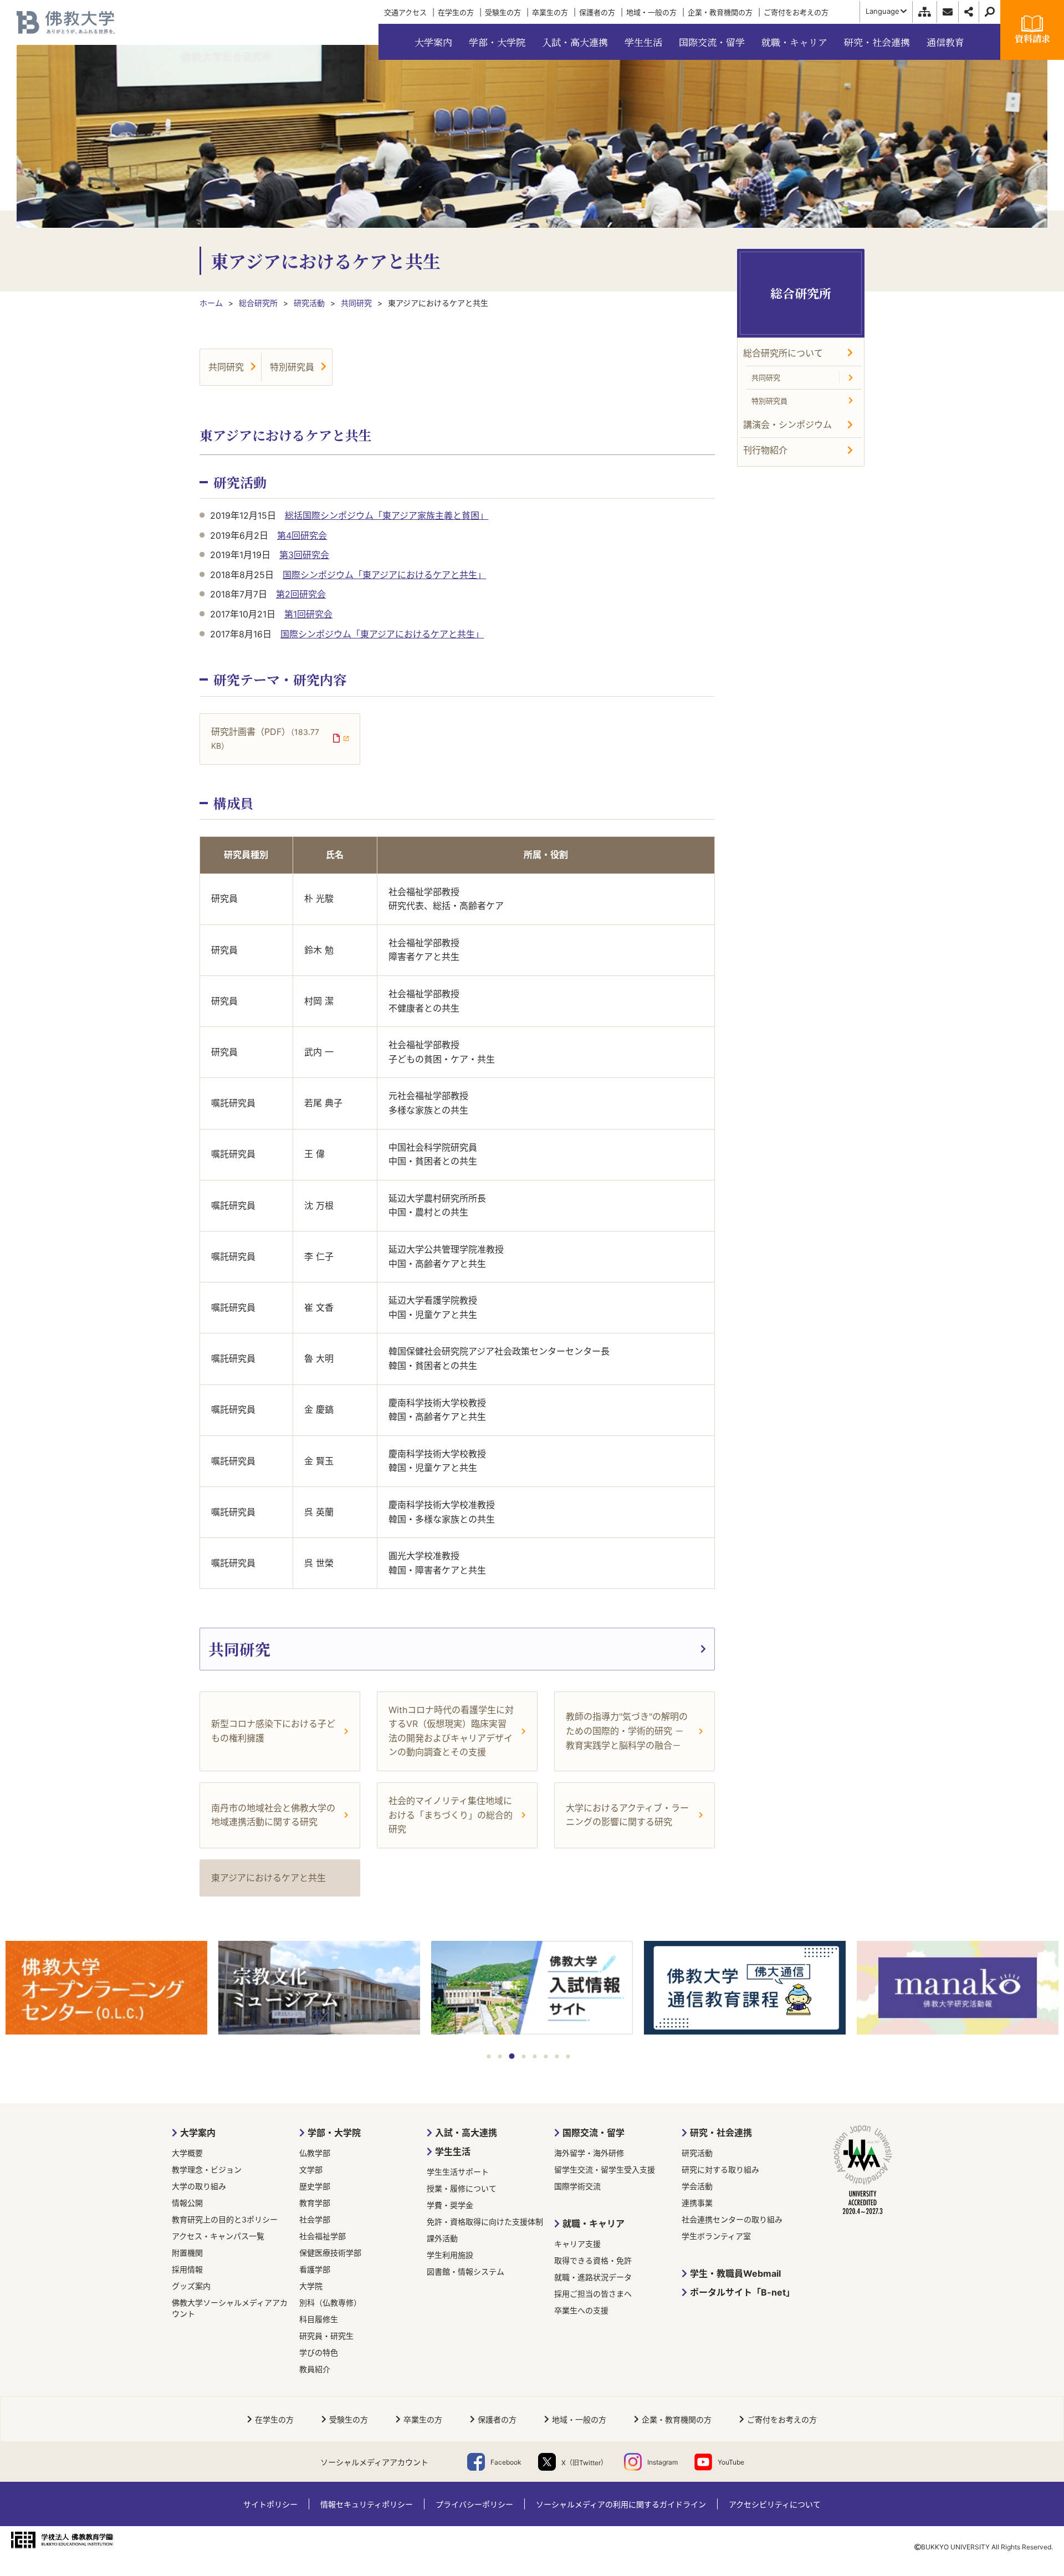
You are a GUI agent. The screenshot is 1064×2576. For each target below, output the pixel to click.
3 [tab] (512, 2056)
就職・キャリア (594, 2224)
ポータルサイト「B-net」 (742, 2292)
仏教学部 (315, 2153)
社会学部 (315, 2219)
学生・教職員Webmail (735, 2273)
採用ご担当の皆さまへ (593, 2294)
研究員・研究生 (326, 2336)
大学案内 (198, 2133)
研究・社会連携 (721, 2133)
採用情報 (187, 2269)
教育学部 (315, 2203)
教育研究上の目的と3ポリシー (225, 2219)
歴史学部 (315, 2186)
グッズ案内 (191, 2286)
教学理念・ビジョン (207, 2169)
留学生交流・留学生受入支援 (605, 2169)
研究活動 (697, 2153)
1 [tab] (489, 2056)
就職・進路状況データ (593, 2277)
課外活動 (442, 2238)
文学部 (311, 2169)
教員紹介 (315, 2369)
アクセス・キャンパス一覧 (218, 2236)
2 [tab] (500, 2056)
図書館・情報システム (465, 2271)
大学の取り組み (199, 2186)
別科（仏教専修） (330, 2302)
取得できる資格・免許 (593, 2260)
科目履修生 (319, 2319)
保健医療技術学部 (330, 2253)
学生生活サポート (458, 2172)
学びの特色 (319, 2352)
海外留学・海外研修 (589, 2153)
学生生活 (453, 2151)
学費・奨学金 (450, 2205)
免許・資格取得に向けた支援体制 (485, 2222)
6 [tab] (546, 2056)
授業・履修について (462, 2188)
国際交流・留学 (594, 2133)
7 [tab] (557, 2056)
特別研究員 (292, 367)
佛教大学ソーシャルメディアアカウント (230, 2308)
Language (883, 11)
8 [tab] (568, 2056)
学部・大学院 (334, 2133)
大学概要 (187, 2153)
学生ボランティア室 (716, 2236)
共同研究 (226, 367)
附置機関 (187, 2253)
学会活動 (697, 2186)
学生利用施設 (450, 2255)
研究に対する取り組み (720, 2169)
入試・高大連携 (466, 2133)
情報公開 (187, 2203)
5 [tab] (535, 2056)
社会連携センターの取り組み (732, 2219)
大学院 (311, 2286)
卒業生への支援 (581, 2310)
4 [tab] (524, 2056)
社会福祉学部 (323, 2236)
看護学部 (315, 2269)
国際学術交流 (577, 2186)
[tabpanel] (106, 1989)
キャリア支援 (577, 2244)
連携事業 (697, 2203)
